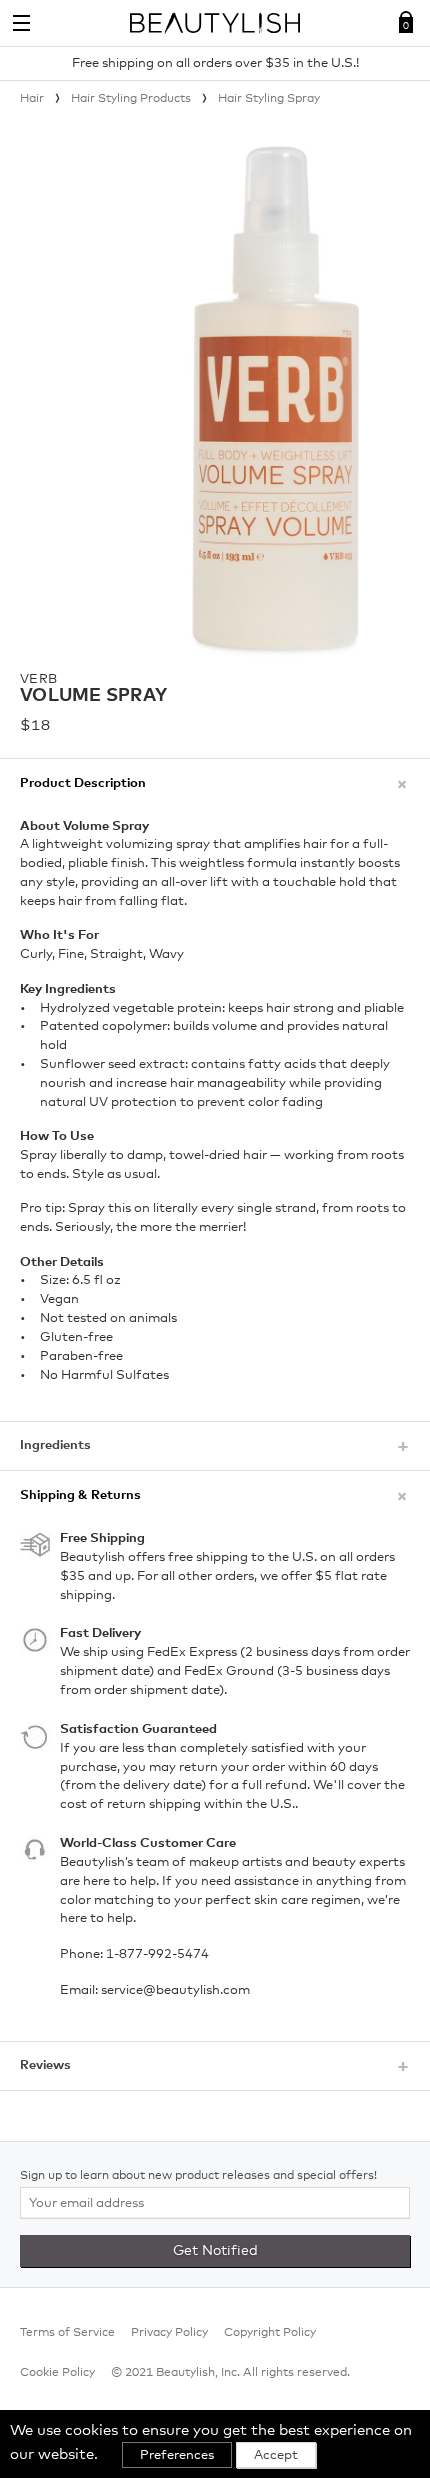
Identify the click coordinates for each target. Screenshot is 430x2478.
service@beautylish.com (175, 1990)
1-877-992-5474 (157, 1954)
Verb (38, 679)
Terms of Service (67, 2333)
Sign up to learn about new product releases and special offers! (198, 2176)
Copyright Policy (270, 2333)
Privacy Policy (169, 2333)
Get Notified (215, 2251)
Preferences (177, 2455)
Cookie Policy (57, 2373)
